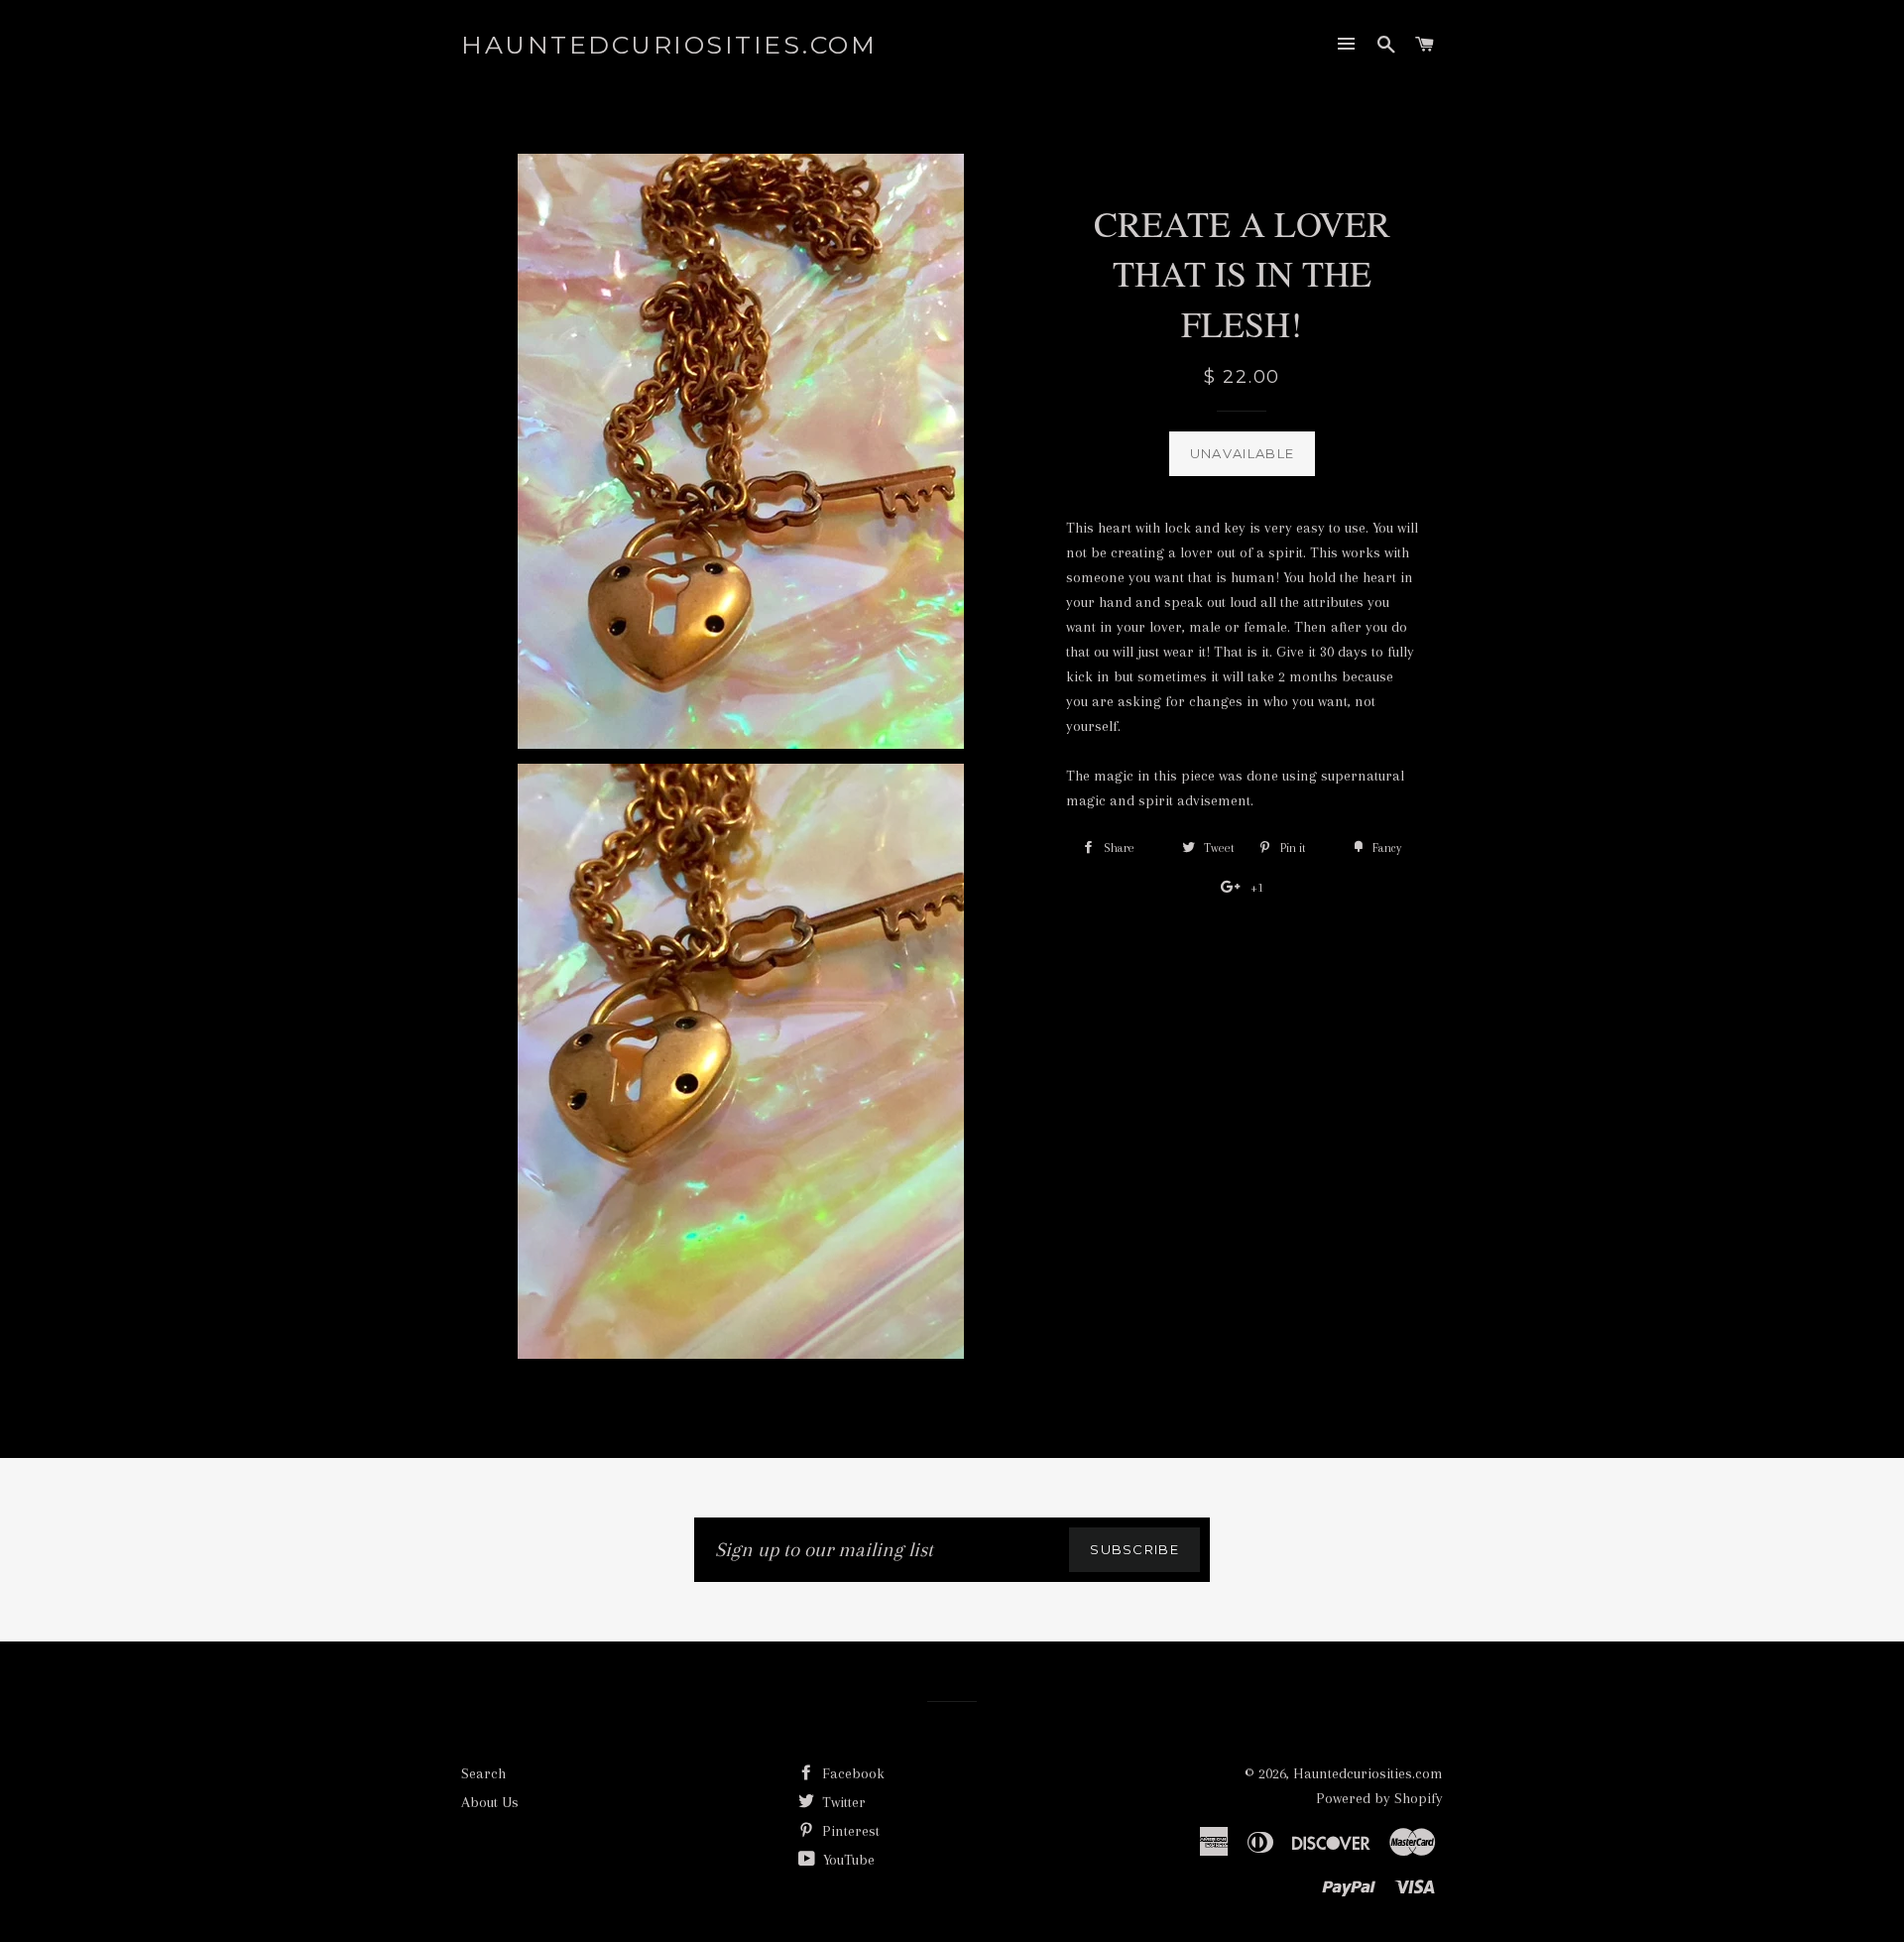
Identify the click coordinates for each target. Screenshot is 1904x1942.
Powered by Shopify (1379, 1798)
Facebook (851, 1773)
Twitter (842, 1802)
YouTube (847, 1860)
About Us (490, 1802)
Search (483, 1773)
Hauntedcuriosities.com (669, 45)
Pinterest (849, 1831)
